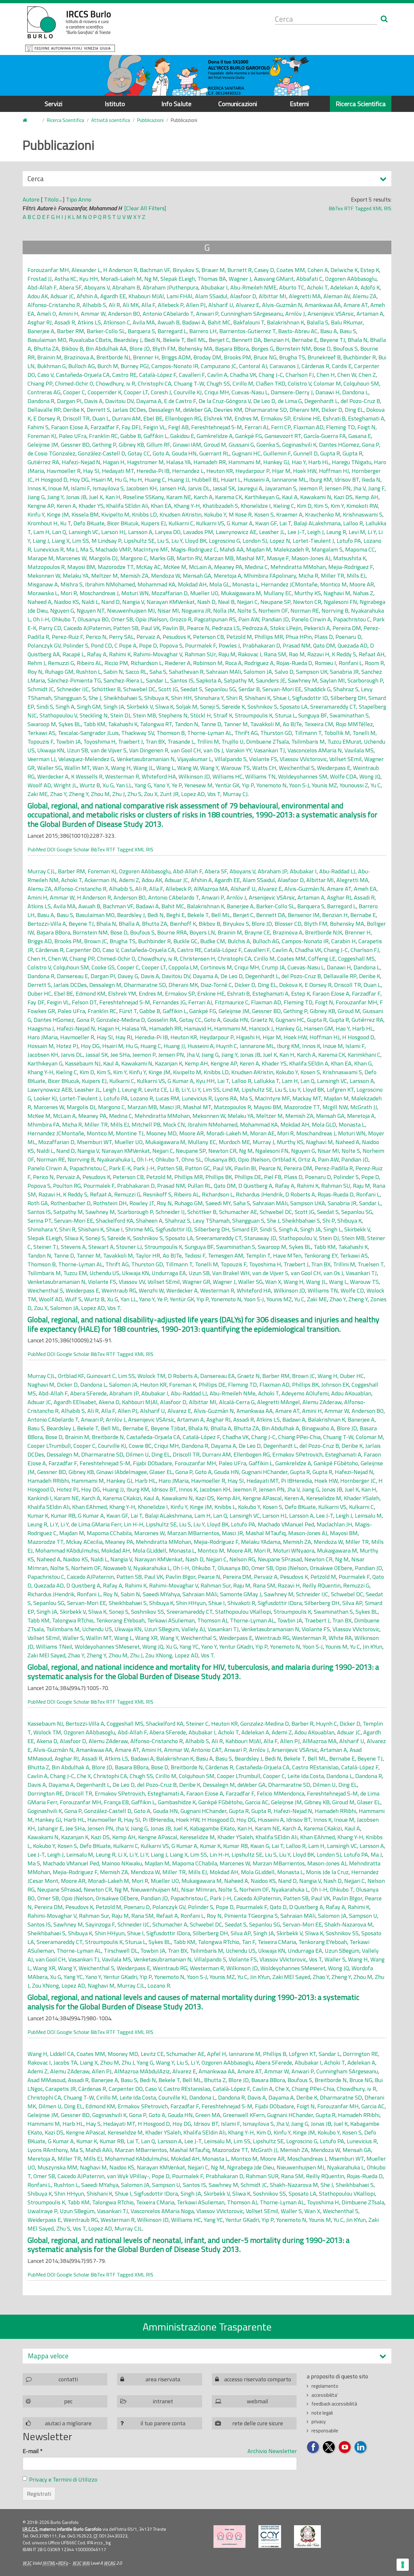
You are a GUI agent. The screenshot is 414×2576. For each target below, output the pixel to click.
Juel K (96, 497)
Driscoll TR (76, 418)
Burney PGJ (135, 366)
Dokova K (291, 985)
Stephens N (173, 715)
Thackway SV (138, 733)
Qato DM (324, 645)
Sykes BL (70, 724)
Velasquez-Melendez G (86, 759)
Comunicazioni (238, 104)
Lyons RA (226, 1098)
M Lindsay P (106, 541)
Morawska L (43, 593)
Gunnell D (305, 453)
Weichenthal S (297, 768)
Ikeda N (371, 480)
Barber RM (71, 331)
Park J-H (144, 1168)
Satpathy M (239, 680)
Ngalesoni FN (340, 602)
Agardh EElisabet (75, 1402)
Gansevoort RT (283, 436)
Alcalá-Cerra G (237, 1402)
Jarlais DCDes (129, 410)
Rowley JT (142, 1203)
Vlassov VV (132, 1282)
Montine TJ (130, 1133)
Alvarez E (248, 305)
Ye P (177, 785)
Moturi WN (135, 593)
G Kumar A (240, 523)
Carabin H (343, 941)
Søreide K (233, 707)
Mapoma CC (360, 549)
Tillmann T (308, 733)
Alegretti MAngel (278, 1402)
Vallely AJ (193, 1629)
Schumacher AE (238, 1212)
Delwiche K (344, 270)
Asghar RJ (40, 322)
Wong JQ (370, 776)
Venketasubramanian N (146, 759)
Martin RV (189, 558)
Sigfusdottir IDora (280, 1603)
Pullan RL (199, 1186)
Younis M (336, 1647)
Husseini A (256, 480)
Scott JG (168, 689)
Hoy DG (79, 480)
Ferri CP (281, 427)
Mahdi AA (232, 549)
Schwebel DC (139, 689)
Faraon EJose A (70, 427)
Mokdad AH (192, 584)
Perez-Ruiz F (67, 637)
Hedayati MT (118, 471)
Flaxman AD (308, 427)
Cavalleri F (192, 375)
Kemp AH (367, 497)
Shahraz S (346, 689)
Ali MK (131, 305)
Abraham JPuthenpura (170, 287)
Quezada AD (353, 645)
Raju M (227, 654)
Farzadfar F (105, 427)
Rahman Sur (216, 1585)
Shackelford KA (114, 1221)
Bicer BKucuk (123, 523)
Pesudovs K (177, 637)
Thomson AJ (212, 1620)
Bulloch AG (82, 366)
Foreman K (183, 1385)
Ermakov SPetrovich (297, 1454)
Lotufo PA (349, 541)
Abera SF (70, 287)
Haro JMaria (43, 1037)
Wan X (100, 768)
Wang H (121, 768)
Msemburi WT (94, 1142)
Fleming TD (340, 427)
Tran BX (155, 742)
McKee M (175, 567)
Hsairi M (102, 480)
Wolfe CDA (343, 776)
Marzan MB (219, 558)
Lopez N (280, 541)
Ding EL (354, 410)
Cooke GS (103, 967)
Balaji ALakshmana (317, 523)
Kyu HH (89, 279)
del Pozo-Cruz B (360, 401)
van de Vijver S (109, 750)
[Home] (70, 29)
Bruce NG (265, 357)
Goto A (161, 453)
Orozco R (181, 619)
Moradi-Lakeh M (121, 279)
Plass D (324, 637)
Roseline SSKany (143, 497)
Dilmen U (137, 1454)
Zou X (151, 794)
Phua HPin (299, 637)
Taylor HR (148, 1255)
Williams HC (228, 776)
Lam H (41, 532)
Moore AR (362, 584)
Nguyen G (62, 611)
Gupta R (330, 453)
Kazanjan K (169, 1063)
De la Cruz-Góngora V (225, 401)
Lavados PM (198, 532)
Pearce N (198, 628)
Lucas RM (167, 1098)
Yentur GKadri (236, 1647)
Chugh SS (218, 383)
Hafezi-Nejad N (81, 462)
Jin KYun (372, 1647)
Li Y (372, 532)
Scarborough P (365, 680)
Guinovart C (101, 1376)
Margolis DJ (103, 558)
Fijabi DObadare (153, 1463)
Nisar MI (168, 611)
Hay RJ (124, 1037)
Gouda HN (184, 453)
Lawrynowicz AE (236, 532)
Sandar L (157, 680)
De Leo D (264, 401)
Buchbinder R (360, 357)
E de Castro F (180, 401)
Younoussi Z (354, 785)
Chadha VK (243, 375)
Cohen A (318, 270)
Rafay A (97, 654)
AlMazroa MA (211, 889)
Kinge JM (58, 514)
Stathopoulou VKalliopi (243, 1612)
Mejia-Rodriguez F (351, 567)
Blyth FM (164, 349)
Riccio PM (116, 663)
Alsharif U (221, 305)
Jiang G (36, 497)
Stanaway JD (260, 1238)
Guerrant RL (214, 453)
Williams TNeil (54, 1647)
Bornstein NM (293, 349)
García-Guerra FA (325, 436)
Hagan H (114, 462)
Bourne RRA (172, 932)
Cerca (36, 180)
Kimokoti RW (362, 506)
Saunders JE (271, 680)
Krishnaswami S (363, 514)
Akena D (109, 1402)
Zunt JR (169, 794)
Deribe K (74, 410)
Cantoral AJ (253, 366)
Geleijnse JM (43, 445)
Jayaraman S (281, 488)
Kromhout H (43, 523)
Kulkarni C (181, 523)
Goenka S (268, 445)
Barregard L (172, 331)
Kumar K (38, 1516)
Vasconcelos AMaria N (315, 750)
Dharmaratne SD (266, 410)
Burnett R (240, 270)
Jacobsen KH (142, 488)
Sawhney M (303, 680)
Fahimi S (38, 427)
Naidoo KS (66, 602)
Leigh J (316, 532)
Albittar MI (272, 296)
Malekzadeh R (291, 549)
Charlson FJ (300, 375)
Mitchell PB (146, 1124)
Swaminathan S (349, 715)
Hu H (136, 480)
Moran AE (262, 1133)
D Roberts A (300, 1194)
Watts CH (264, 768)
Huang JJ (179, 480)
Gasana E (360, 436)
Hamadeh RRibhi (48, 1481)
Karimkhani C (364, 1055)
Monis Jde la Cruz (327, 1872)
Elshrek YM (218, 418)
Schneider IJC (73, 689)
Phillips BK (219, 1177)
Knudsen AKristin (180, 514)
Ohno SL (192, 1159)
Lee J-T (296, 532)
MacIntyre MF (151, 549)
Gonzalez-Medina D (121, 1020)
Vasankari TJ (269, 750)
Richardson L (146, 663)
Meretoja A (228, 576)
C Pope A (125, 645)
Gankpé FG (249, 436)
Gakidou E (182, 436)
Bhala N (358, 340)
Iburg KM (321, 480)
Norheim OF (273, 611)
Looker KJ (45, 1098)
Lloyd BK (196, 541)
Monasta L (245, 584)
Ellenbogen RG (183, 418)
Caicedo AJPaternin (87, 628)
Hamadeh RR (210, 462)
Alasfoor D (243, 296)
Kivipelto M (115, 514)
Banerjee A (41, 331)
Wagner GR (196, 1282)
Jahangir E (50, 1828)
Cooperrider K (104, 392)
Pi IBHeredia (296, 1481)
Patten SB (126, 628)
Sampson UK (312, 672)
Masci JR (170, 1107)
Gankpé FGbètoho (336, 1463)
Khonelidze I (256, 506)
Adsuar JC (62, 296)
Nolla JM (224, 611)
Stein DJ (120, 715)
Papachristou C (352, 619)
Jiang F (376, 488)
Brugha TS (292, 357)
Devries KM (228, 410)
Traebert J (131, 742)
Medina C (256, 567)
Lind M (231, 1090)
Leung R (336, 532)
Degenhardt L (321, 401)
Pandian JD (275, 619)
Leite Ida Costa (306, 1776)
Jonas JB (76, 497)
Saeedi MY (218, 1203)
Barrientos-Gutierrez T (247, 331)
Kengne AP (41, 506)
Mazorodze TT (116, 567)
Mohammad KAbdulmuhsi (67, 1550)
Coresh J (161, 392)
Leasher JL (272, 532)
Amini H (68, 314)
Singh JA (114, 707)
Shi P (329, 1221)
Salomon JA (258, 672)
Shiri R (234, 698)
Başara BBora (232, 349)
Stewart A (101, 1247)
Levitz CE (156, 1090)
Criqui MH (217, 392)
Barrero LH (203, 331)
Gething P (104, 445)
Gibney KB (131, 445)
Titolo (51, 199)
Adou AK (38, 296)
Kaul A (290, 497)
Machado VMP (113, 549)
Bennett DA (246, 340)
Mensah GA (197, 576)
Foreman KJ (42, 436)
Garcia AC (257, 1802)
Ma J (72, 549)
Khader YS (91, 506)
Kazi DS (343, 497)
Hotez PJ (67, 1046)
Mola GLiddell (149, 1550)
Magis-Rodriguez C (194, 549)
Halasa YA (179, 462)
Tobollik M (337, 733)
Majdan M (259, 549)
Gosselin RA (162, 1020)
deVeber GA (197, 410)
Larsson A (140, 532)
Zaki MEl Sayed (46, 1655)
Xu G (108, 785)
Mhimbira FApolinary (270, 576)
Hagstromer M (145, 462)
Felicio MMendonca (281, 1793)
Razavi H (318, 654)
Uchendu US (104, 1273)
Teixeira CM (319, 724)
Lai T (285, 523)
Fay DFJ (131, 427)
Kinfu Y (36, 514)
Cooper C (74, 392)
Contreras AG (44, 392)
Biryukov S (186, 270)
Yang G (143, 785)
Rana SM (275, 654)
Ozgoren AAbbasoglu (351, 279)
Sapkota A (209, 680)
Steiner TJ (46, 1247)
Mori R (69, 593)
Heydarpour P (252, 471)
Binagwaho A (318, 1428)
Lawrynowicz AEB (50, 1090)
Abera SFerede (88, 1393)
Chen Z (367, 375)
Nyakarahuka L (116, 1159)
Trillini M (208, 742)
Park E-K (120, 1168)
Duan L (101, 418)
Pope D (148, 645)
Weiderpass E (334, 768)
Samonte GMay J (241, 1594)
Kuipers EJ (153, 523)
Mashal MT (250, 558)
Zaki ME (38, 794)
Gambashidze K (177, 1802)
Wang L (165, 768)
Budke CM (213, 941)
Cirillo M (243, 383)
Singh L (332, 1229)
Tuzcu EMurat (344, 742)
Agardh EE (113, 296)
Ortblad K (284, 1159)
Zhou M (100, 794)
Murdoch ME (234, 1142)
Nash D (206, 602)
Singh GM (89, 707)
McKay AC (148, 567)
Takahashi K (123, 724)
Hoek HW (305, 471)
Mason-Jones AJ (311, 558)
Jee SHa (120, 1055)
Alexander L (86, 270)
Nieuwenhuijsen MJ (131, 611)
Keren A (66, 506)
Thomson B (171, 733)
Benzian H (276, 340)
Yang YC (189, 1647)
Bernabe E (305, 340)
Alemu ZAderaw (322, 1402)
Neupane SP (275, 602)
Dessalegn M (164, 410)
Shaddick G (317, 689)
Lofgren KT (340, 1090)
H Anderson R (120, 270)
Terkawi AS (41, 733)
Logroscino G (224, 541)
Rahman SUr (200, 654)
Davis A (93, 401)
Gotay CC (139, 453)
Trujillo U (233, 742)
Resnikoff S (157, 1194)
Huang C (155, 480)
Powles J (229, 645)
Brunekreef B (324, 357)
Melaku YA (76, 576)
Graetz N (262, 1020)
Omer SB (122, 619)
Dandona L (355, 392)
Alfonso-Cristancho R (54, 305)
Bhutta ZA (46, 349)
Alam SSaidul (211, 296)
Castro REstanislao (315, 1767)
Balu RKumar (347, 322)
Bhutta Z (38, 1767)
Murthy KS (308, 593)
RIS (388, 208)
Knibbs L (225, 1507)
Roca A (233, 663)
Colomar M (327, 383)
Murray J (263, 1142)
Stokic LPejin (286, 628)
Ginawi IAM (187, 445)
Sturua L (285, 715)
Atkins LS (89, 322)
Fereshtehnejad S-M (217, 427)
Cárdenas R (315, 366)
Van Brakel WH (231, 1273)
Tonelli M (364, 733)
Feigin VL (154, 427)
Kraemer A (289, 514)
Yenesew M (198, 785)
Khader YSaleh (362, 1498)
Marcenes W (71, 558)
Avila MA (144, 322)
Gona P (370, 445)
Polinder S (76, 645)
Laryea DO (168, 532)
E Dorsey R (47, 418)
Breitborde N (108, 1437)
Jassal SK (224, 488)
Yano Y (161, 785)
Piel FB (273, 1177)
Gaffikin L (156, 436)
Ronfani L (350, 663)
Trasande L (181, 742)
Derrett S (98, 410)
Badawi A (194, 322)
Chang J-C (271, 375)
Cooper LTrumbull (49, 1446)
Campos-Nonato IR (175, 366)
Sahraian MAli (223, 672)
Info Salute (176, 104)
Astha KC (65, 279)
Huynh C (227, 1046)
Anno (85, 199)
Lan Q (59, 532)
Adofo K (370, 287)
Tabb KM (94, 724)
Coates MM (291, 270)
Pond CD (101, 645)
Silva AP (352, 1603)
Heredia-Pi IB (153, 471)
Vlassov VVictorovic (303, 759)
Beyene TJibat (168, 1428)
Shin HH (181, 698)
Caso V (45, 375)
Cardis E (342, 366)
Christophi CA (155, 383)
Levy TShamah (211, 1221)
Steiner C (197, 1724)
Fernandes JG (169, 1002)
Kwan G (260, 1846)
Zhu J (119, 794)
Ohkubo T (63, 619)
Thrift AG (246, 733)
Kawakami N (316, 497)
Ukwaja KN (51, 750)
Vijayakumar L (195, 759)
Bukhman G (51, 366)
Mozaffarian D (169, 593)
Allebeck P (171, 305)
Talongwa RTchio (73, 1620)
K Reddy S (344, 654)
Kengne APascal (262, 1498)
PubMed (37, 849)
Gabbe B (131, 436)
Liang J (41, 541)
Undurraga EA (169, 1273)
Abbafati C (309, 279)
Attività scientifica (111, 120)
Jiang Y (55, 497)
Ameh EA (365, 889)
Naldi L (90, 602)
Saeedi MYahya (161, 1594)
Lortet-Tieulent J (313, 541)
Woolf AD (39, 785)
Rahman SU (336, 1186)
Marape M (40, 558)
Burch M (108, 366)
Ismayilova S (108, 488)
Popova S (171, 645)
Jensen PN (338, 488)
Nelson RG (242, 1559)
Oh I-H (41, 619)
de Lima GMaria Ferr (96, 1524)
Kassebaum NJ (83, 1063)
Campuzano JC (219, 366)
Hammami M (245, 462)
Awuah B (169, 322)
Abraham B (126, 287)
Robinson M (208, 663)
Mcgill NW (335, 1107)
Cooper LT (136, 392)
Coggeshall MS (356, 959)
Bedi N (152, 340)
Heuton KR (220, 471)
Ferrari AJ (256, 427)
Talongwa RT (156, 724)
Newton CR (307, 602)
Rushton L (88, 672)
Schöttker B (106, 689)
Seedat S (191, 689)
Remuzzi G (61, 663)
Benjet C (219, 340)
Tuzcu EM (75, 1273)
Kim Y (337, 506)
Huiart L (231, 480)
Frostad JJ (40, 279)
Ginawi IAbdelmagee (122, 1472)
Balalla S (317, 322)
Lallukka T (267, 1081)
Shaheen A (149, 1221)
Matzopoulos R (46, 567)
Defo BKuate (89, 523)
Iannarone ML (289, 480)
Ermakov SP (276, 418)
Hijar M (281, 471)
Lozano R (142, 1098)
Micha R (308, 576)
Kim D (304, 506)
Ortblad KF (71, 1376)
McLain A (200, 567)
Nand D (110, 602)
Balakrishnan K (285, 322)
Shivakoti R (241, 1603)
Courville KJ (188, 392)
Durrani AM (126, 418)
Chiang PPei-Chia (299, 1437)
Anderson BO (124, 314)
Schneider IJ (170, 1212)
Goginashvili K (299, 445)
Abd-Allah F (42, 287)
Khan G (363, 1063)
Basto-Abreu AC (298, 331)
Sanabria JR (344, 672)
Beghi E (175, 915)
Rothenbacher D (71, 1203)
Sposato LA (294, 707)
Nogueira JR (196, 611)
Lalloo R (353, 523)
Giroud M (215, 445)
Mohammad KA (156, 584)
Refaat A (101, 1194)
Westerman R (122, 776)
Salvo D (284, 672)
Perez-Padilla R (334, 1168)
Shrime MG (139, 1229)
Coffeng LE (322, 959)
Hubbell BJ (205, 480)
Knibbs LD (144, 514)
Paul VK (150, 628)
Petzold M (239, 637)
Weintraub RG (119, 1290)
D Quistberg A (255, 1186)
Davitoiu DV (119, 401)
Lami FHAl (180, 296)
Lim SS (81, 541)
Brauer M (213, 270)
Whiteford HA (159, 776)
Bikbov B (72, 349)
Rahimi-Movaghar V (158, 654)
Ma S (87, 549)
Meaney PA (228, 567)
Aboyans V (97, 287)
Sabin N (113, 672)
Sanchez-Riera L (123, 680)
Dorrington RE (45, 1793)
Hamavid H (198, 1028)
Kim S (321, 506)
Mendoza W (166, 576)
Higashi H (248, 1037)
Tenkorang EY (321, 1255)
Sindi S (45, 707)
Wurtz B (90, 785)
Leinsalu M (368, 1516)
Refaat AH (372, 654)
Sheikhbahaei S (123, 698)
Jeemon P (310, 488)
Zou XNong (159, 1655)
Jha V (359, 488)
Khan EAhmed (89, 1507)
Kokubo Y (215, 514)
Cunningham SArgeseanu (252, 314)
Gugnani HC (246, 453)
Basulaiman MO (47, 340)
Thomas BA (212, 279)
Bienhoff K (183, 924)
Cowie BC (140, 1446)
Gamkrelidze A (215, 436)
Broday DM (207, 357)
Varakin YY (239, 750)
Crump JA (273, 967)
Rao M (297, 654)
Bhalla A (129, 924)
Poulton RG (67, 1186)
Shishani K (258, 698)
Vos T (214, 794)
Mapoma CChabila (109, 1533)
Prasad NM (297, 645)
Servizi (54, 104)
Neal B (226, 602)
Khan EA (161, 506)
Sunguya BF (313, 715)
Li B (174, 1090)
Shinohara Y (209, 698)
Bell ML (196, 340)
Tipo (71, 199)
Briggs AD (40, 941)
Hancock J (261, 1028)
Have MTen (287, 1255)
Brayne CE (257, 932)
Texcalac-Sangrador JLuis (88, 733)
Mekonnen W (44, 576)
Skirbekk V (140, 707)
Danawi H (327, 392)
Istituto (115, 104)
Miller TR (332, 576)
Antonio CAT (206, 1750)
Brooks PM (237, 357)
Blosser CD (288, 924)
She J (95, 698)
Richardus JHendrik (259, 1194)
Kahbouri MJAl (140, 1402)
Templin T (258, 1255)
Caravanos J (284, 366)
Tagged (363, 208)
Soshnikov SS (147, 1612)
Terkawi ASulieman (171, 1620)
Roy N (35, 672)
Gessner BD (75, 445)
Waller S (73, 1638)
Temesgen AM (226, 1255)
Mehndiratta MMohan (298, 567)
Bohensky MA (195, 349)
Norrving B (335, 611)
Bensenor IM (304, 915)
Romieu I (325, 663)
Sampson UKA (308, 1203)
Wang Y (209, 768)
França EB (116, 1802)
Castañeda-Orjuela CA (83, 375)
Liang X (61, 541)
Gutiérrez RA (43, 462)
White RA (340, 1638)
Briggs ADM (176, 357)
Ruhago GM (59, 672)
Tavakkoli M (265, 724)
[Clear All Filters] (145, 208)
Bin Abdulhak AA (106, 349)
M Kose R (240, 514)
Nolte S (247, 611)
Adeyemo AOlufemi (305, 1393)
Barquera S (141, 331)
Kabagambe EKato (212, 1828)
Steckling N (94, 715)
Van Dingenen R (149, 750)
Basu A (329, 331)
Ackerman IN (100, 880)
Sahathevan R (186, 672)
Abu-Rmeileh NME (253, 287)
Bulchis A (239, 941)
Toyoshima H (99, 742)
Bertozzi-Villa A (47, 924)
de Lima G (290, 401)
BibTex (336, 208)
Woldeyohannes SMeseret (107, 1647)
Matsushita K (349, 558)
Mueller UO (204, 593)
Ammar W (93, 314)
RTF (349, 208)
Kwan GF (266, 523)
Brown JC (96, 941)
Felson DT (84, 1002)
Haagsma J (41, 1028)
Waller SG (49, 768)
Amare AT (356, 305)
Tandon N (186, 724)
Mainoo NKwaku (122, 1863)
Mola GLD (324, 1124)
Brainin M (49, 357)
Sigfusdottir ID (310, 698)
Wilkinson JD (194, 776)
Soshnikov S (262, 707)
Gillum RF (158, 445)
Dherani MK (304, 410)
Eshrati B (334, 418)
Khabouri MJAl (146, 296)
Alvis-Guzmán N (282, 305)
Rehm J (36, 663)
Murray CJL (41, 871)
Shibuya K (156, 698)
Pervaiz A (148, 637)
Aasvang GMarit (274, 279)
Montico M (333, 584)
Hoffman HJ (334, 471)
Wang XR (146, 1638)
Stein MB (144, 715)
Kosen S (264, 514)
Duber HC (39, 993)
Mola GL (219, 584)
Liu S (163, 541)
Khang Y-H (187, 506)
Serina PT (39, 1221)
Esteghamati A (366, 418)
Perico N (96, 637)
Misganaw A (43, 584)
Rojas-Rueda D (294, 663)
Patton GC (198, 1168)
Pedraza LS (226, 628)
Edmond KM (91, 993)
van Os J (213, 750)
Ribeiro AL (89, 663)
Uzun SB (77, 750)
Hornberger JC (358, 1481)
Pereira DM (347, 628)
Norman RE (305, 611)
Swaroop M (42, 724)
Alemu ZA (365, 296)
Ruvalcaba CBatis (90, 340)
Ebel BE (153, 418)
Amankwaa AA (323, 305)
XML (378, 208)
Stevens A (73, 1247)
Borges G (262, 349)
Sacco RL (136, 672)
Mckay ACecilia (84, 1542)
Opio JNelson (151, 619)
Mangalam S (327, 549)
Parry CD (50, 628)
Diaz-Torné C (216, 985)
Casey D (264, 270)
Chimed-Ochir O (74, 383)
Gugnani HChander (265, 1472)
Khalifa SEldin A (309, 1063)
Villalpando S (230, 759)
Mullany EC (278, 593)
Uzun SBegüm (162, 1629)
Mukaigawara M (241, 593)
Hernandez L (188, 471)
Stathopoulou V (58, 715)
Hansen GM (319, 1028)
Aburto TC (292, 287)
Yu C (376, 785)
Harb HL (319, 462)
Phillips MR (269, 637)
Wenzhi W (151, 1290)
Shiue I (281, 698)
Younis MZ (324, 785)
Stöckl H (201, 715)
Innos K (37, 488)
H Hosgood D (51, 480)
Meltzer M (104, 576)
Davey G (128, 976)
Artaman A (370, 314)
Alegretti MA (305, 296)
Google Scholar (73, 849)
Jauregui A (250, 488)
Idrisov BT (347, 480)
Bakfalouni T (249, 322)
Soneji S (210, 707)
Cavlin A (217, 375)
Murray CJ (235, 794)
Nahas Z (363, 593)
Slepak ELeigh (178, 279)
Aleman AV (337, 296)
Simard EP (245, 1229)
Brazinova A (79, 357)
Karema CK (229, 497)
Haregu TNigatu (352, 462)
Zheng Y (79, 794)
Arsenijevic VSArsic (331, 314)
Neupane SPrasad (280, 1559)
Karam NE (179, 497)
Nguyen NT (91, 611)
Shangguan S (70, 698)
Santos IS (182, 680)
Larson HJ (113, 532)
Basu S (348, 331)
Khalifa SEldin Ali (127, 506)
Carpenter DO (83, 950)
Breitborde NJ (113, 357)
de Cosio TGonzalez (51, 453)
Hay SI (91, 471)
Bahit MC (219, 322)
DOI (51, 849)
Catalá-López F (158, 375)
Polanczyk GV (44, 645)
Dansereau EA (218, 1376)
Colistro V (300, 383)
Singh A (65, 707)
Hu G (121, 480)
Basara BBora (132, 1767)
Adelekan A (344, 287)
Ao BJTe (292, 724)
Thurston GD (276, 733)
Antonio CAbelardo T (168, 314)
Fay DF (36, 1002)
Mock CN (174, 1124)
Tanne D (211, 724)
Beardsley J (128, 340)
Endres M (246, 418)
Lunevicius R (49, 549)
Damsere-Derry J (292, 392)
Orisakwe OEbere (331, 1568)
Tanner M (236, 724)
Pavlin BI (173, 628)
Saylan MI (332, 680)
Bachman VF (155, 270)
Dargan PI (69, 401)
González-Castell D (102, 453)
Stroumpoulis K (254, 715)
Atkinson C (117, 322)
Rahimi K (120, 654)
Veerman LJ (42, 759)
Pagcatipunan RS (215, 619)
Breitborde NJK (324, 932)
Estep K (370, 270)
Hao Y (299, 462)
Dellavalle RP (44, 410)
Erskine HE (307, 418)
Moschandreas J (99, 593)
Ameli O (46, 314)
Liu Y (177, 541)
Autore (31, 199)
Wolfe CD (352, 1290)
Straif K (223, 715)
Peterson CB (208, 637)
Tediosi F (195, 1255)
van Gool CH (186, 750)
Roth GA (38, 1203)
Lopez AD (193, 794)
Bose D (322, 349)
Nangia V (133, 602)
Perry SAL (121, 637)
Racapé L (73, 654)
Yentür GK (227, 785)
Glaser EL (161, 1472)
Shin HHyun (191, 1603)
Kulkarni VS (210, 523)
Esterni (299, 104)
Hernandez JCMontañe (289, 584)
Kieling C (284, 506)
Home (29, 120)
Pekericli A (317, 628)
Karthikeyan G (262, 497)
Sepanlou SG (220, 689)
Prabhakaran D (261, 645)
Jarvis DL (199, 488)
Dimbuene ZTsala (267, 742)
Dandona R (41, 401)
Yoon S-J (299, 785)
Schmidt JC (41, 689)
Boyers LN (202, 932)
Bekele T (174, 340)
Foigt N (366, 427)
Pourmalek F (201, 645)
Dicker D (332, 410)
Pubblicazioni (150, 120)
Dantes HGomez (339, 445)
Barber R (302, 1724)
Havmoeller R (64, 471)
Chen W (347, 375)
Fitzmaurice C (232, 1002)
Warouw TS (235, 768)
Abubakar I (214, 287)
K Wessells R (87, 776)
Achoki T (317, 287)
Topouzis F (40, 742)
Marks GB (162, 558)
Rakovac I (250, 654)
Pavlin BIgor (180, 1577)
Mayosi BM (81, 567)
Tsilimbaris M (308, 742)
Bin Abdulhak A (280, 1428)
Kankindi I (39, 1498)
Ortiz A (307, 1159)
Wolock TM (151, 1376)
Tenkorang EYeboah (120, 1620)
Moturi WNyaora (294, 1550)
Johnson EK (335, 1385)
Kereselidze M (324, 1498)
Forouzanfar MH (48, 270)
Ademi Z (129, 880)
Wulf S (73, 1299)
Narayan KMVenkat (171, 602)
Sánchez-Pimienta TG (74, 680)
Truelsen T (371, 1264)
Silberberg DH (348, 698)
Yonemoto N (272, 785)
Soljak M (187, 707)
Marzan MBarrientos (193, 1533)
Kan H (113, 497)
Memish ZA (134, 576)
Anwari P (207, 314)
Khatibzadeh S (220, 506)
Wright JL (65, 785)
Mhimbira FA (44, 1124)
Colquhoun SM (361, 383)
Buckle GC (185, 941)
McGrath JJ (364, 1107)
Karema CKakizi (122, 1498)
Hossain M (41, 1046)
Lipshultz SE (139, 541)
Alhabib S (94, 305)
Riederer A (178, 663)
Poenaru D (348, 637)
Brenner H (146, 357)
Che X (84, 1776)
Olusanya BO (93, 619)
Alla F (148, 305)
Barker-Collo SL (106, 331)
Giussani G (241, 445)
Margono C (134, 558)
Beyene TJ (332, 340)
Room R (374, 663)
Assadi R (65, 322)
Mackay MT (307, 1098)
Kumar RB (63, 1516)
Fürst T (128, 1011)
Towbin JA (68, 742)
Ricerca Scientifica (361, 104)
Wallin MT (77, 768)
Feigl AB (178, 427)
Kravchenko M (323, 514)
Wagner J (240, 279)
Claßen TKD (271, 383)
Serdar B (249, 689)
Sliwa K (164, 707)
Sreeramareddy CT (333, 707)
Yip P (248, 785)
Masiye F (278, 558)
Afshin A (87, 296)
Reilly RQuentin (321, 1585)
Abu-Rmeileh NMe (233, 1393)
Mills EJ (356, 576)
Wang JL (143, 768)
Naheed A (39, 602)
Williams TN (260, 776)
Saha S (158, 672)
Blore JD (140, 349)
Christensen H (197, 959)
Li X (122, 1855)
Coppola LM (183, 967)
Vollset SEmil (345, 759)
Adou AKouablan (351, 1393)
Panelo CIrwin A (311, 619)
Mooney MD (161, 1133)
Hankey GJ (276, 462)
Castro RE (124, 375)
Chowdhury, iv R (115, 383)
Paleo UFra (73, 436)
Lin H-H (134, 1524)
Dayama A (149, 401)
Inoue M (58, 488)
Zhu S (134, 794)
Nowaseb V (117, 1568)
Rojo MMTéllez (354, 724)
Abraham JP (272, 871)
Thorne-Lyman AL (210, 733)
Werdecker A (53, 776)
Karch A (203, 497)
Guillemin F (277, 453)
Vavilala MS (359, 750)
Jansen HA (172, 488)
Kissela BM (85, 514)
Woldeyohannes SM (303, 776)
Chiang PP (40, 383)
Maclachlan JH (334, 1524)
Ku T (65, 523)
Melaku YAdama (261, 1542)
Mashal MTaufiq (266, 1533)
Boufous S (345, 349)
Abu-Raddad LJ (337, 871)
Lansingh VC (84, 532)
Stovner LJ (129, 1247)
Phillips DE (248, 1177)
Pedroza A (255, 628)
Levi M (357, 532)
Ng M (151, 279)
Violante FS (263, 759)
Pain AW (249, 619)
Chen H (326, 375)
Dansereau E (72, 976)
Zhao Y (58, 794)
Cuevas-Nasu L (250, 392)
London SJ (255, 541)
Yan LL (124, 785)
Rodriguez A (259, 663)
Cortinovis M (216, 967)
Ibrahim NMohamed (110, 584)
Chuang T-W (189, 383)
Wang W (187, 768)
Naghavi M (337, 593)
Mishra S (71, 584)
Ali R (114, 305)
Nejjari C (247, 602)
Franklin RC (103, 436)
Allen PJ (196, 305)
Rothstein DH (110, 1203)
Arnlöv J (295, 314)
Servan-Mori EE (282, 689)
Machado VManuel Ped (286, 1524)
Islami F (80, 488)
